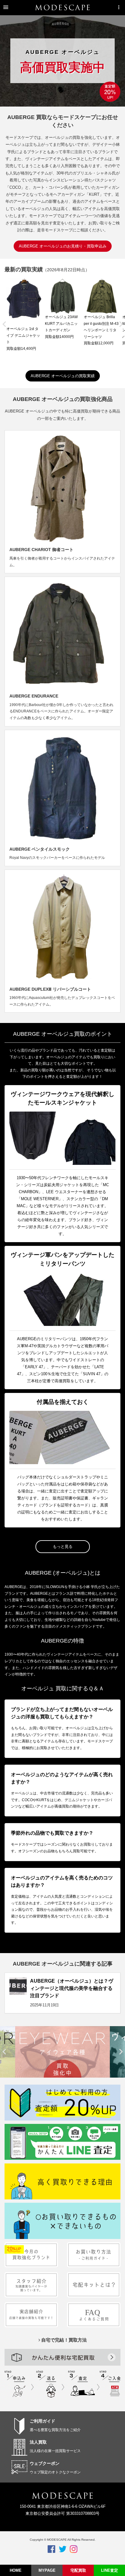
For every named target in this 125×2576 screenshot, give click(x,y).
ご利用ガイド (42, 2421)
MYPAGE (47, 2570)
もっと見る (63, 1546)
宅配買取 (78, 2570)
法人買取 (38, 2442)
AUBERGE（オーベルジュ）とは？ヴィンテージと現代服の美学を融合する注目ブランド (72, 1988)
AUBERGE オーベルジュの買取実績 (63, 376)
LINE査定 (110, 2570)
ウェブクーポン (45, 2463)
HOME (16, 2570)
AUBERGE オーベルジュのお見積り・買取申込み (63, 246)
